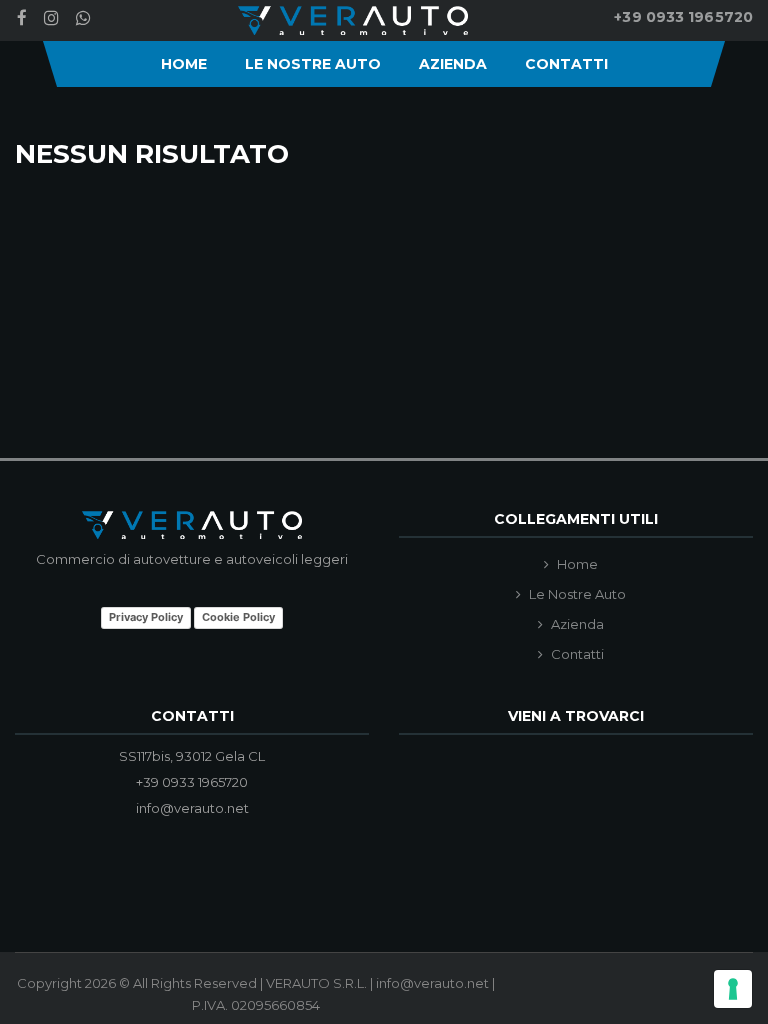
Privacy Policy (146, 617)
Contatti (566, 64)
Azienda (453, 64)
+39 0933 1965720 (683, 17)
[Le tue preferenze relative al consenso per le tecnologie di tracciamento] (733, 989)
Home (184, 64)
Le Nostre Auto (313, 64)
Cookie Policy (238, 617)
